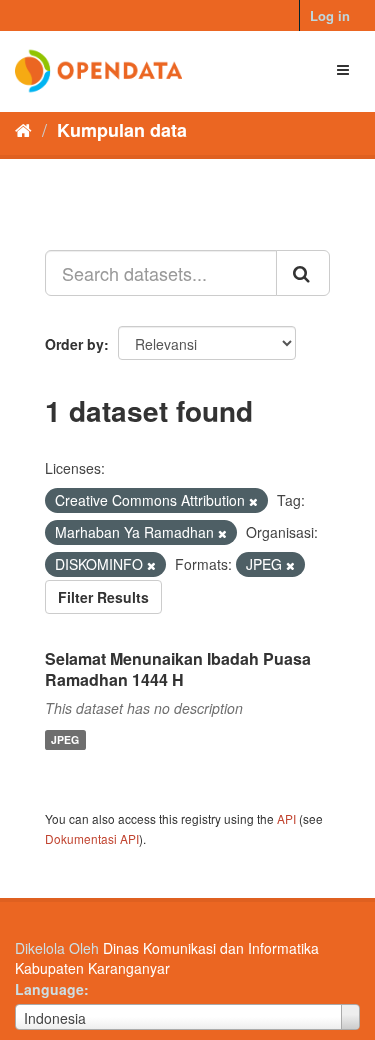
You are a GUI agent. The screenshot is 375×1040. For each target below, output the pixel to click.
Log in (330, 15)
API (286, 818)
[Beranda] (23, 129)
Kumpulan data (122, 130)
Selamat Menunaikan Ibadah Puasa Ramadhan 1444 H (178, 669)
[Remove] (253, 501)
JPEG (65, 739)
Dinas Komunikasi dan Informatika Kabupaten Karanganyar (167, 958)
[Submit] (303, 273)
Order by (74, 344)
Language (49, 989)
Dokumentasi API (92, 838)
